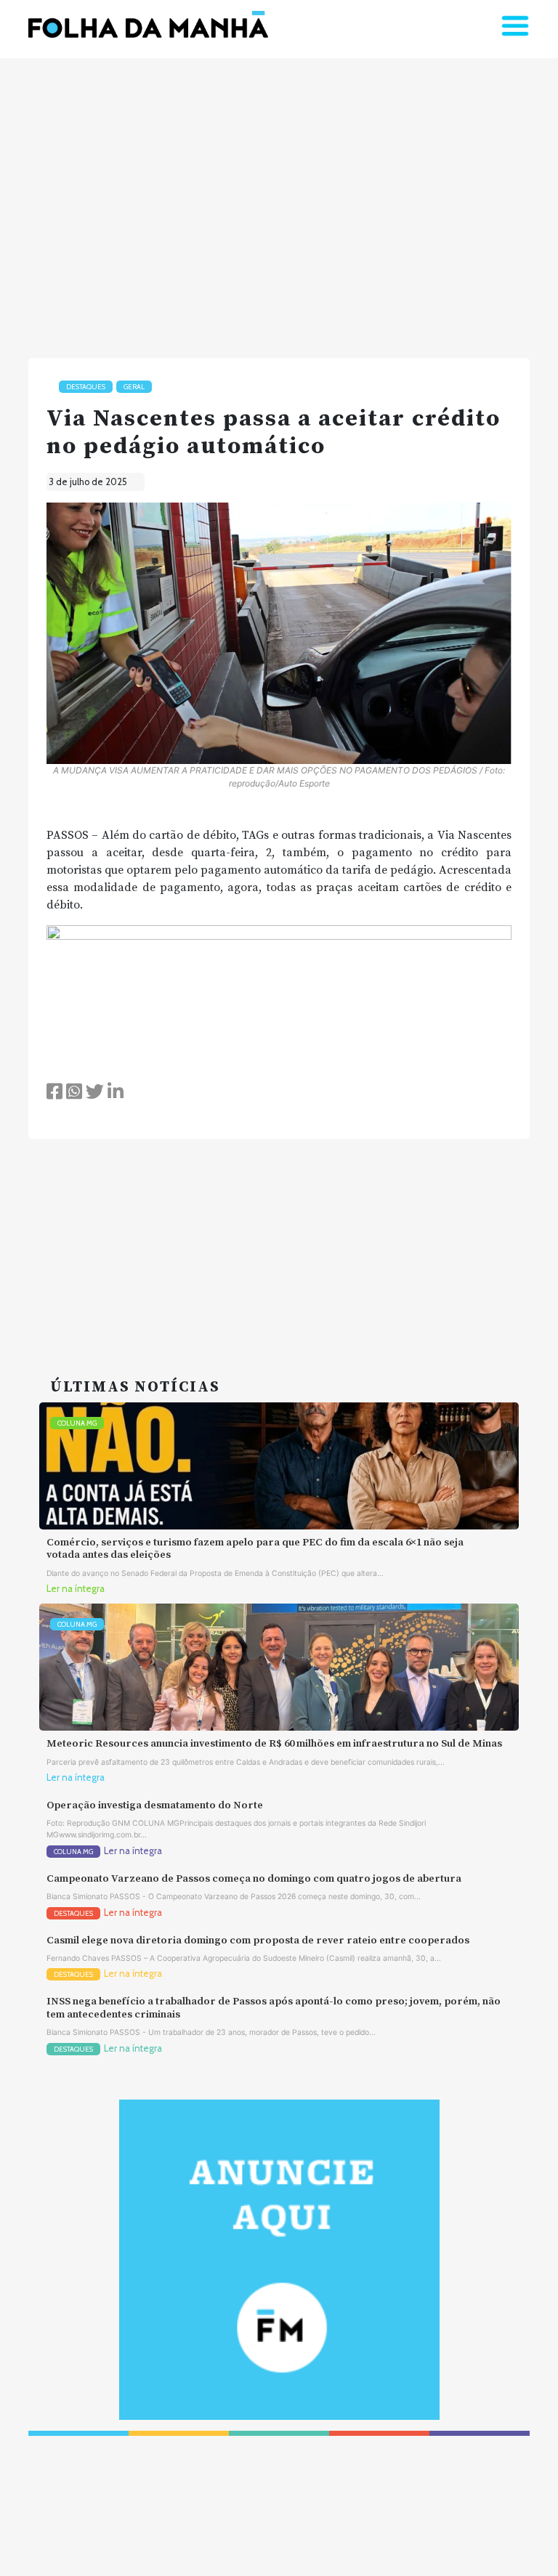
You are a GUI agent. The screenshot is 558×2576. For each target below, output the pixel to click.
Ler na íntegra (76, 1589)
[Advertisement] (279, 202)
